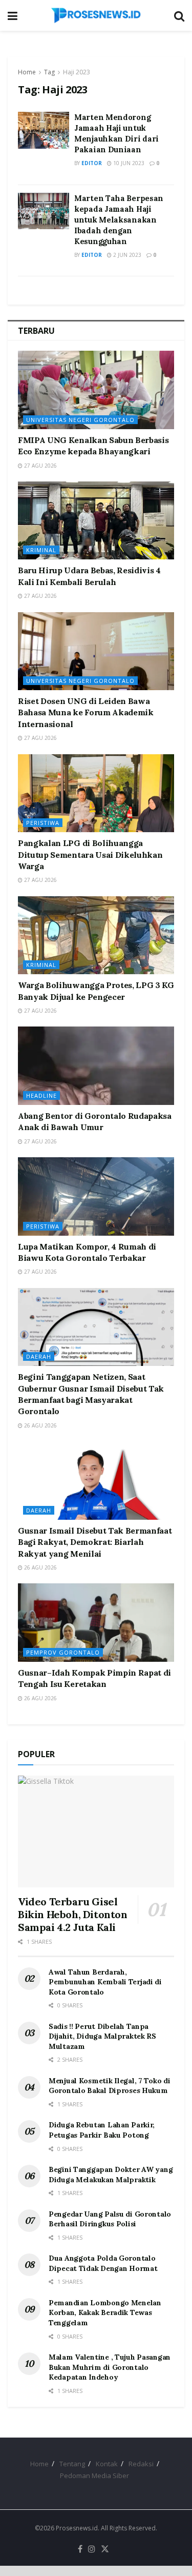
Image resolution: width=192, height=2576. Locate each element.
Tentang (72, 2464)
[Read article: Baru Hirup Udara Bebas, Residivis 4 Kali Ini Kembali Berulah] (96, 521)
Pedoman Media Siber (94, 2476)
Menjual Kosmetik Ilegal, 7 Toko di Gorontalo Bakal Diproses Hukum (109, 2086)
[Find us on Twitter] (105, 2549)
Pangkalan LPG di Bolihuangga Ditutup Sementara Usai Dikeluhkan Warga (90, 854)
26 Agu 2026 (40, 1425)
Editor (92, 163)
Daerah (39, 1356)
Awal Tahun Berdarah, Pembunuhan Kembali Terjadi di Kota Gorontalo (105, 1982)
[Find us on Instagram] (92, 2549)
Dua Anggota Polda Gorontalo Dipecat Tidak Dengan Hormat (103, 2263)
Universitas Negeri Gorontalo (80, 420)
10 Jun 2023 (128, 163)
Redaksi (141, 2464)
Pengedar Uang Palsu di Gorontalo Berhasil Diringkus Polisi (110, 2219)
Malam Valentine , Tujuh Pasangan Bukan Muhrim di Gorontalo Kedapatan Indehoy (110, 2367)
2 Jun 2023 (126, 255)
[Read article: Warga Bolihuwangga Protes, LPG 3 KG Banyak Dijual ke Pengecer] (96, 935)
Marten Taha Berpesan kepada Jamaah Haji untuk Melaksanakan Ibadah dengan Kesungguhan (119, 220)
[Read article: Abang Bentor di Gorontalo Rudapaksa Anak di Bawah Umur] (96, 1066)
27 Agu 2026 (40, 466)
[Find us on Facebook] (80, 2549)
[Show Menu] (13, 15)
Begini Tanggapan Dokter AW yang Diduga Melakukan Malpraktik (111, 2175)
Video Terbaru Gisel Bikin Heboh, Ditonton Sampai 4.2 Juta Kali (73, 1914)
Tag (49, 72)
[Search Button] (179, 15)
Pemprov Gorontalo (63, 1652)
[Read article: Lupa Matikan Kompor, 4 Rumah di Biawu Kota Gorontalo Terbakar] (96, 1196)
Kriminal (41, 550)
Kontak (107, 2464)
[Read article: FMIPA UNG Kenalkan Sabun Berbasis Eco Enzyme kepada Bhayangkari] (96, 390)
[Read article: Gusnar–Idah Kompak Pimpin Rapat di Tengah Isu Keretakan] (96, 1623)
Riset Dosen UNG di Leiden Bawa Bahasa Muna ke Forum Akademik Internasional (86, 712)
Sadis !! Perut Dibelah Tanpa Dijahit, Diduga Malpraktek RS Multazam (102, 2036)
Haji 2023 (77, 72)
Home (27, 72)
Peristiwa (43, 823)
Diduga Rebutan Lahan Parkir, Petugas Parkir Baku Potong (102, 2130)
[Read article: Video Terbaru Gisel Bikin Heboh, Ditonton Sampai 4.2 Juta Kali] (96, 1832)
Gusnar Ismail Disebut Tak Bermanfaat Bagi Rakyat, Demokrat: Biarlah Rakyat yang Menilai (95, 1542)
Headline (41, 1095)
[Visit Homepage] (96, 15)
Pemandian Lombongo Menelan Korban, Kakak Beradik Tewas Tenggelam (105, 2313)
